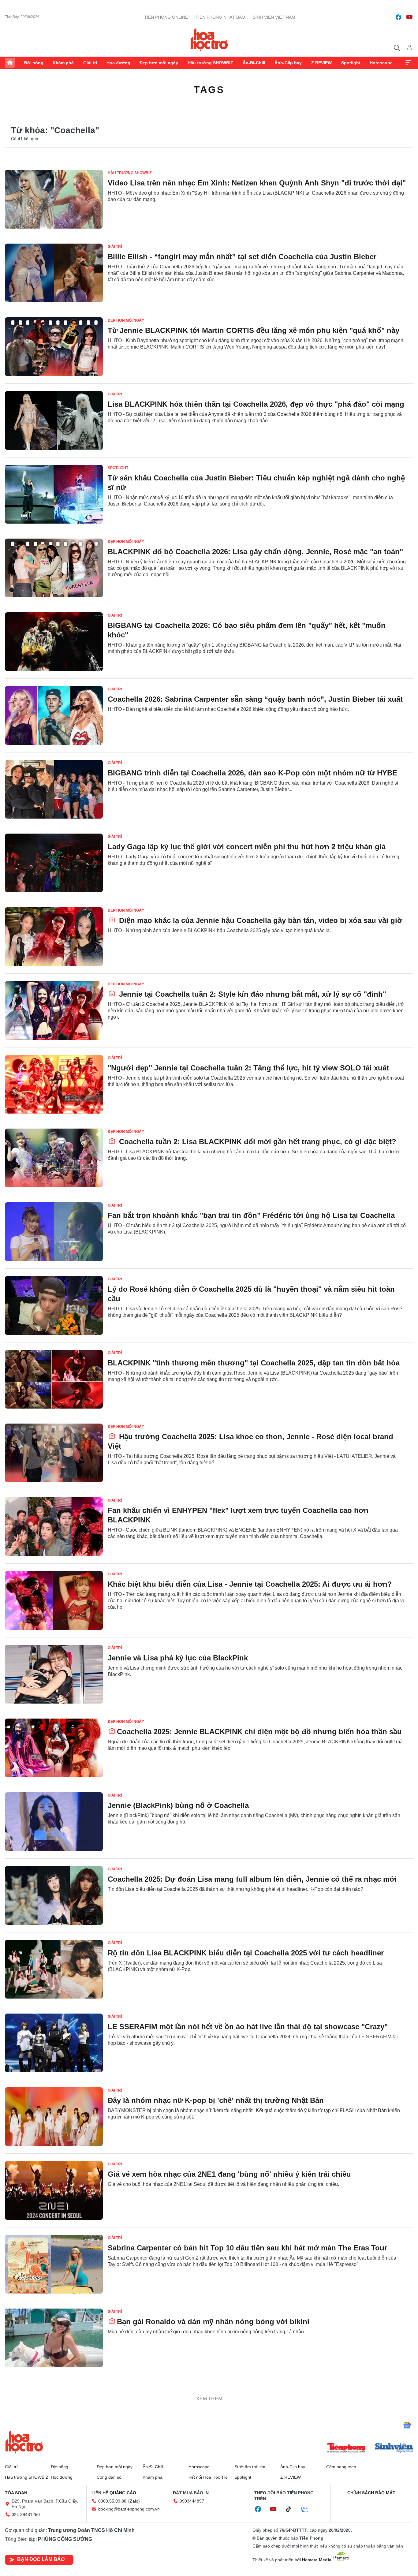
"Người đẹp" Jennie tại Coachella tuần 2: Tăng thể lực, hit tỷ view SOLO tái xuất (248, 1068)
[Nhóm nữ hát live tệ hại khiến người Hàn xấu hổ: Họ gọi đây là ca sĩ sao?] (54, 2485)
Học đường (118, 63)
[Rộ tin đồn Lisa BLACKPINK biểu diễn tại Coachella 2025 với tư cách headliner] (54, 1969)
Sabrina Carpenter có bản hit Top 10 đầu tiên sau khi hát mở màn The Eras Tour (247, 2248)
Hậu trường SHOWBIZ (210, 63)
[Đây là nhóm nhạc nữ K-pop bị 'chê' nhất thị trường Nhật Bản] (54, 2117)
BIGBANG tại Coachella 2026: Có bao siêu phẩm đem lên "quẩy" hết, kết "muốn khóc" (247, 630)
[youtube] (409, 17)
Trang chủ (10, 63)
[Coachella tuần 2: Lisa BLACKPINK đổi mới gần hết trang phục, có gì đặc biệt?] (54, 1158)
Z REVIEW (321, 63)
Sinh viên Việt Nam (274, 17)
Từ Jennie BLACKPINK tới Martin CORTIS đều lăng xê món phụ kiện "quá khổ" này (254, 330)
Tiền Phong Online (166, 17)
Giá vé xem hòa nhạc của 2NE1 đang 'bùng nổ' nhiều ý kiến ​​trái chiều (229, 2174)
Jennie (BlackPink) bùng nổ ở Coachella (178, 1805)
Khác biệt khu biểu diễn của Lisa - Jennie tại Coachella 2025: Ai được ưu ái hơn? (250, 1584)
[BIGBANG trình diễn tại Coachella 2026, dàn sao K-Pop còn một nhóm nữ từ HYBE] (54, 789)
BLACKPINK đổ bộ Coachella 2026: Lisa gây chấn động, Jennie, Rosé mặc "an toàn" (255, 552)
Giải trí (90, 63)
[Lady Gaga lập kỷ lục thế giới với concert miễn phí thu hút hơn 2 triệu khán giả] (54, 863)
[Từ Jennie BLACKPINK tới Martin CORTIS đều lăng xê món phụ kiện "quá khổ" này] (54, 347)
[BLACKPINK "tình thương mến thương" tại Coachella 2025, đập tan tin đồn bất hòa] (54, 1379)
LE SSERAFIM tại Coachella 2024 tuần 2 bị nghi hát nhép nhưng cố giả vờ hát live (251, 2395)
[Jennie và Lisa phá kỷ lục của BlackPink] (54, 1674)
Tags (209, 90)
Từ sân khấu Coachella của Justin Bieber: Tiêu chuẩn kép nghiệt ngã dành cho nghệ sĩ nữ (256, 483)
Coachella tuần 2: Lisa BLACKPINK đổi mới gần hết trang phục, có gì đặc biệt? (257, 1142)
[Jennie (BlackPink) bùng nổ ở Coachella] (54, 1822)
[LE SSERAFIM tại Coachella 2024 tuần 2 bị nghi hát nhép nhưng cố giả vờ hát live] (54, 2412)
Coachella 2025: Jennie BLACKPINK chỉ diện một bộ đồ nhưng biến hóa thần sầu (259, 1732)
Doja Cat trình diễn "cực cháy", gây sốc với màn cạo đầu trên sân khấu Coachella (250, 2543)
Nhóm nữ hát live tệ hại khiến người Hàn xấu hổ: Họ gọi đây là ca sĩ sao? (246, 2469)
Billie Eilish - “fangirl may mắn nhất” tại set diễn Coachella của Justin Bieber (242, 257)
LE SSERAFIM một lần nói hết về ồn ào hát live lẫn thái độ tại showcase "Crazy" (248, 2027)
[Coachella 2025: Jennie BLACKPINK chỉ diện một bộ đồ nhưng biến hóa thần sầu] (54, 1748)
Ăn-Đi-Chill (254, 63)
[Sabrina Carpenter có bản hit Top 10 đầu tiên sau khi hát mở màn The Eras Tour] (54, 2264)
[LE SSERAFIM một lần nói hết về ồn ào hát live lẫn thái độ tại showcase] (54, 2043)
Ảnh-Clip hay (288, 63)
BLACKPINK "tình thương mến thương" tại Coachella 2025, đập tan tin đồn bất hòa (254, 1363)
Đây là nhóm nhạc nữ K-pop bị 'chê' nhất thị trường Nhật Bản (216, 2100)
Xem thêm (408, 63)
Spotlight (351, 63)
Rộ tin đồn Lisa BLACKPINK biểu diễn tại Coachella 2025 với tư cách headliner (246, 1953)
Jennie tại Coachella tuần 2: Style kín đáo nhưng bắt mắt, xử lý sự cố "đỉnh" (252, 994)
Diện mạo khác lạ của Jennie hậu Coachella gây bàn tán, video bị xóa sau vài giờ (260, 920)
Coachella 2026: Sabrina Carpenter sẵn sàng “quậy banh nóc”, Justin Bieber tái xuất (255, 699)
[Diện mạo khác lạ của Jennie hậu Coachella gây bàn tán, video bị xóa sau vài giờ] (54, 937)
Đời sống (34, 63)
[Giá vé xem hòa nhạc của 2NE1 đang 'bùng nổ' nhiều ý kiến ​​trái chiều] (54, 2190)
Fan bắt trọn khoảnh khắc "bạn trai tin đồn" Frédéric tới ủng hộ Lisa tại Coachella (251, 1215)
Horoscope (381, 63)
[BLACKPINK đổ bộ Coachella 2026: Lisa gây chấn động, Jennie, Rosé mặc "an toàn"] (54, 568)
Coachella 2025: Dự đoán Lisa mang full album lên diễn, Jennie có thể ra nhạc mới (252, 1879)
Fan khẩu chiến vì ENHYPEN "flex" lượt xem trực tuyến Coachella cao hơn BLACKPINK (238, 1515)
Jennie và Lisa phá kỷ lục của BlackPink (178, 1658)
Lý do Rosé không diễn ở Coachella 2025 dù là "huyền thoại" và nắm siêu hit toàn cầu (251, 1294)
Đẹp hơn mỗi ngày (159, 63)
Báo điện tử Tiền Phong (209, 39)
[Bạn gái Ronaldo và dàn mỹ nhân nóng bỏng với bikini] (54, 2338)
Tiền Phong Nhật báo (220, 17)
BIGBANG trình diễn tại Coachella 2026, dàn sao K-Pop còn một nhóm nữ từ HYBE (252, 773)
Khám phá (63, 63)
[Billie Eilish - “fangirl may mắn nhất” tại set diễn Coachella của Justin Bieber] (54, 273)
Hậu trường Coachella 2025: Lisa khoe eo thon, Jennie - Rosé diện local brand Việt (250, 1441)
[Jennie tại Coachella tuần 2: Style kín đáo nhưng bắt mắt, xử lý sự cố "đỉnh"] (54, 1010)
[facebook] (398, 17)
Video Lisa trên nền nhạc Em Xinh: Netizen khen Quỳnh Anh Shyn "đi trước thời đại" (257, 183)
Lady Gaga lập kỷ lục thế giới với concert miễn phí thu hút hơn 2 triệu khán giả (247, 847)
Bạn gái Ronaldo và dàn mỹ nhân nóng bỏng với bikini (213, 2322)
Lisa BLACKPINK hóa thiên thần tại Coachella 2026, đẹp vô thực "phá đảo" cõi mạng (256, 404)
